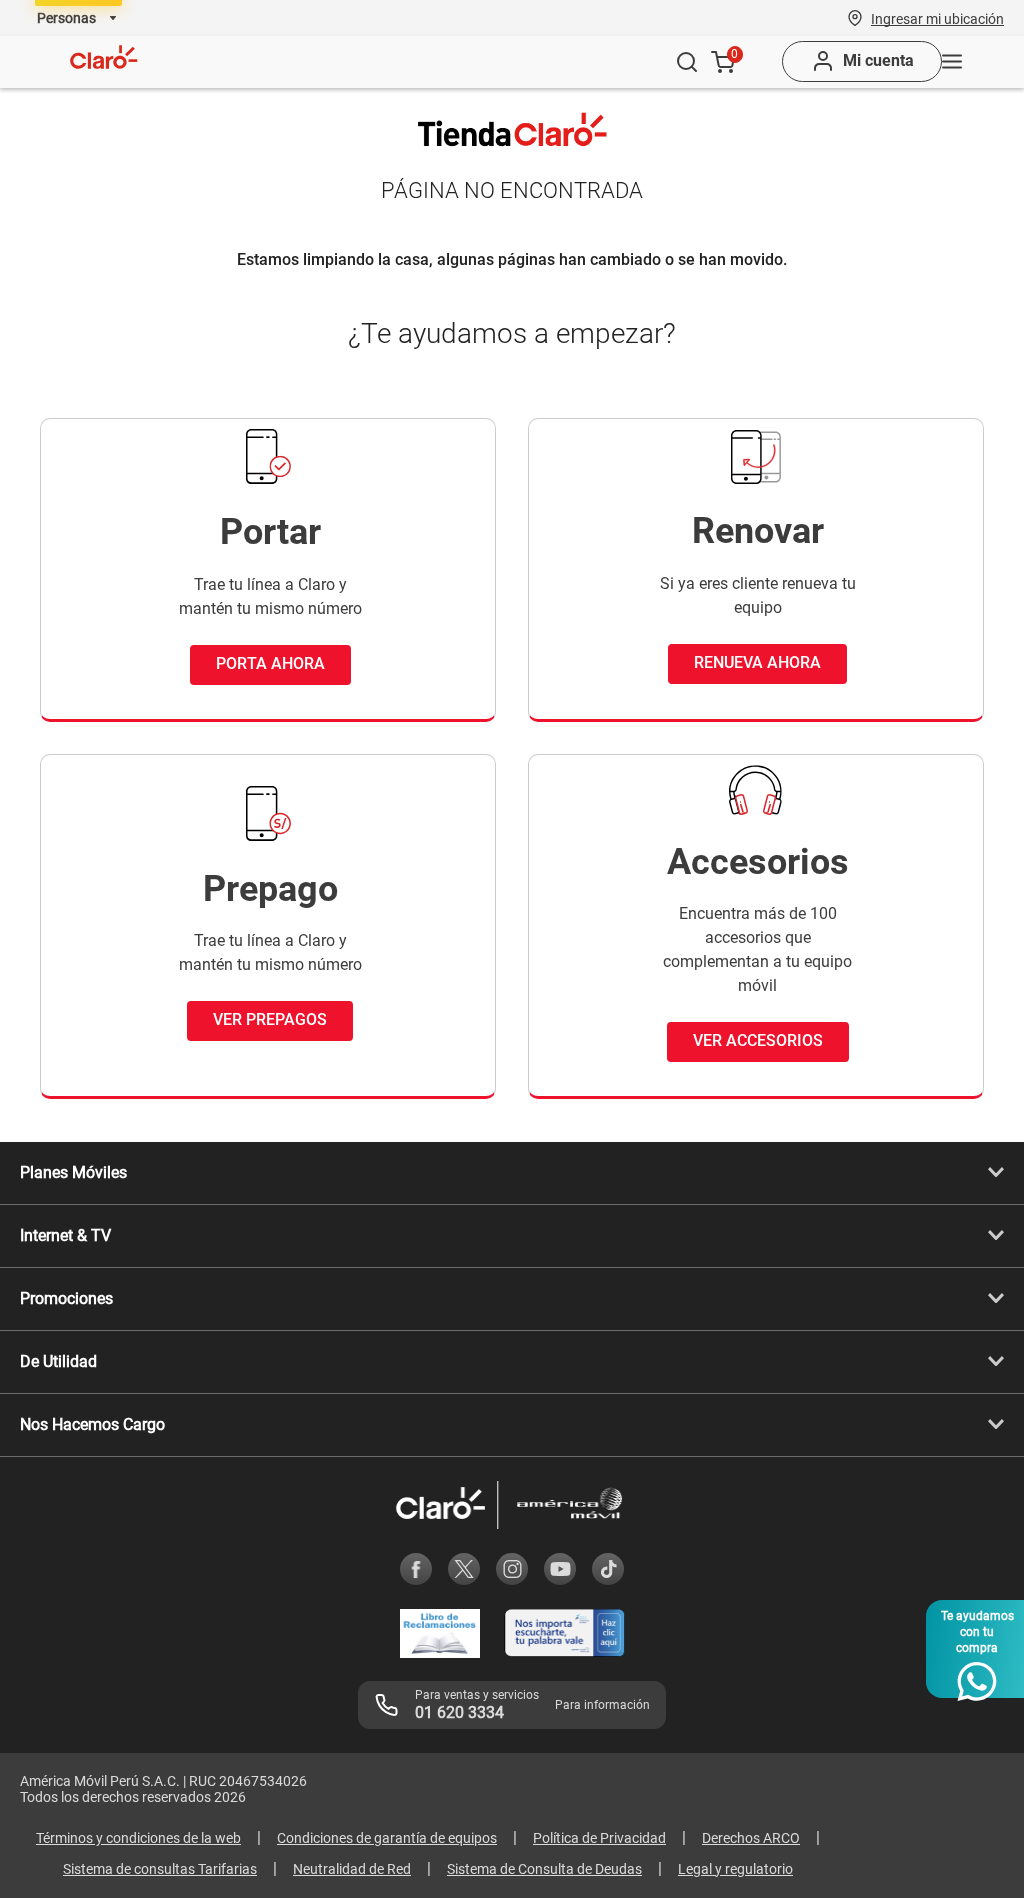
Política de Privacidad (599, 1838)
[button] (937, 18)
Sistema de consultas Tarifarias (160, 1869)
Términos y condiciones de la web (138, 1838)
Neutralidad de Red (352, 1869)
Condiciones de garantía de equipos (387, 1838)
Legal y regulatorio (735, 1869)
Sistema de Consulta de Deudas (544, 1869)
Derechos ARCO (751, 1838)
